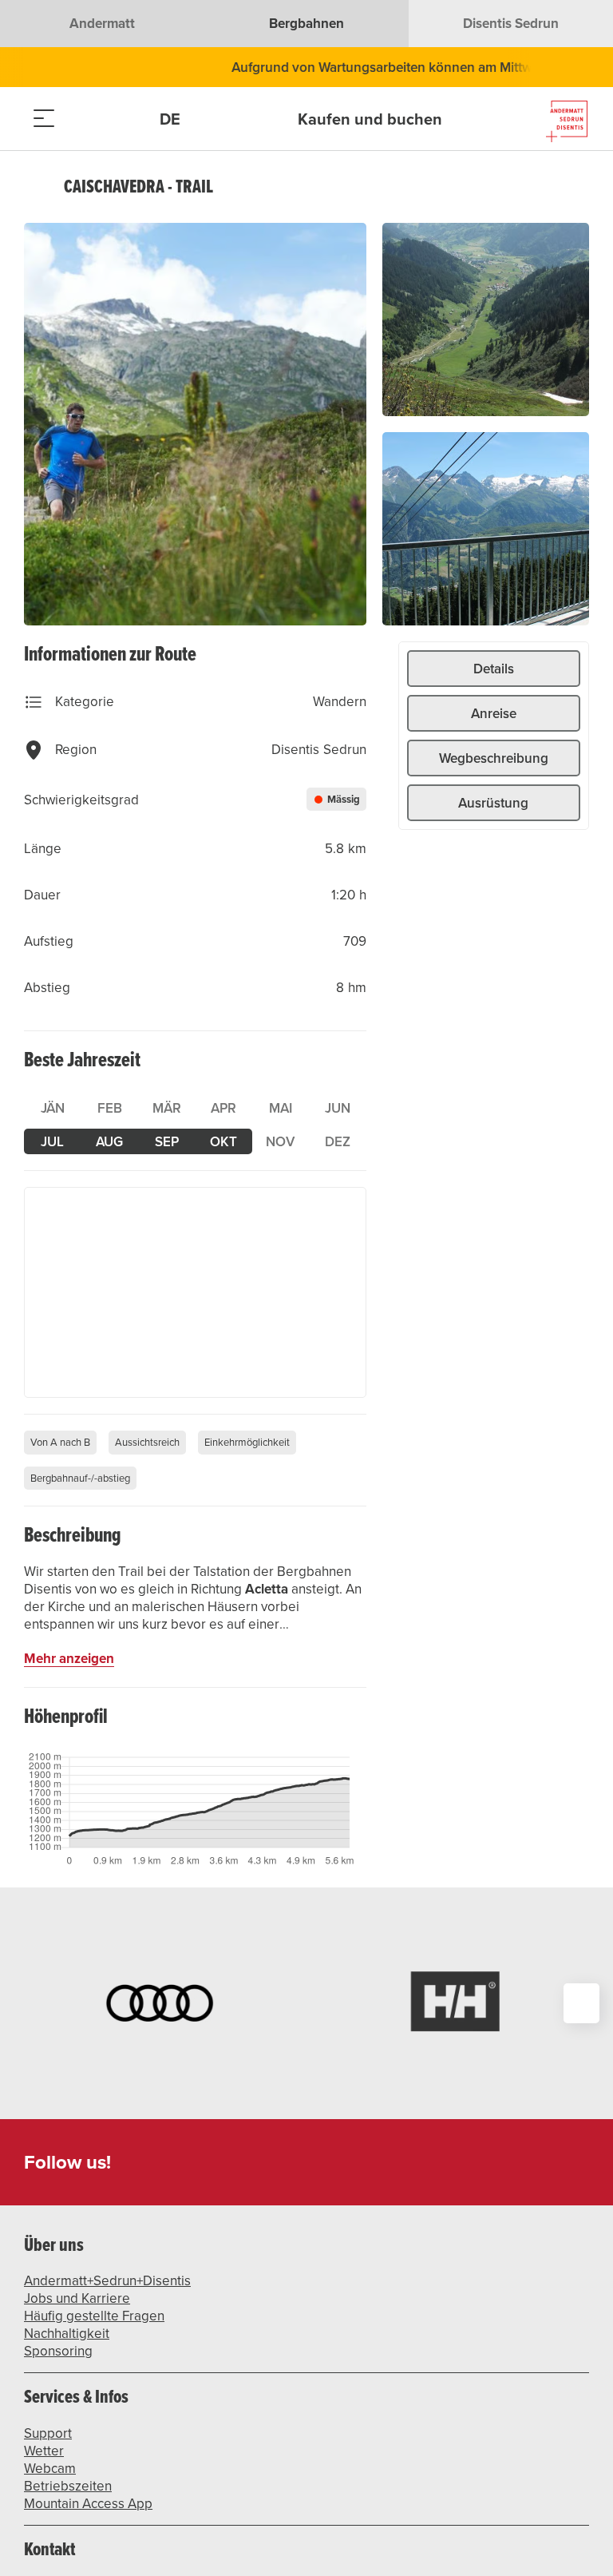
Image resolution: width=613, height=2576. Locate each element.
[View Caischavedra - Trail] (195, 424)
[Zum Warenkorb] (124, 119)
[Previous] (38, 187)
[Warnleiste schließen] (548, 67)
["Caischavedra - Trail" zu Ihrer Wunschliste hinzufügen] (573, 187)
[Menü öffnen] (44, 119)
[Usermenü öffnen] (183, 119)
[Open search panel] (84, 119)
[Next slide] (581, 2003)
